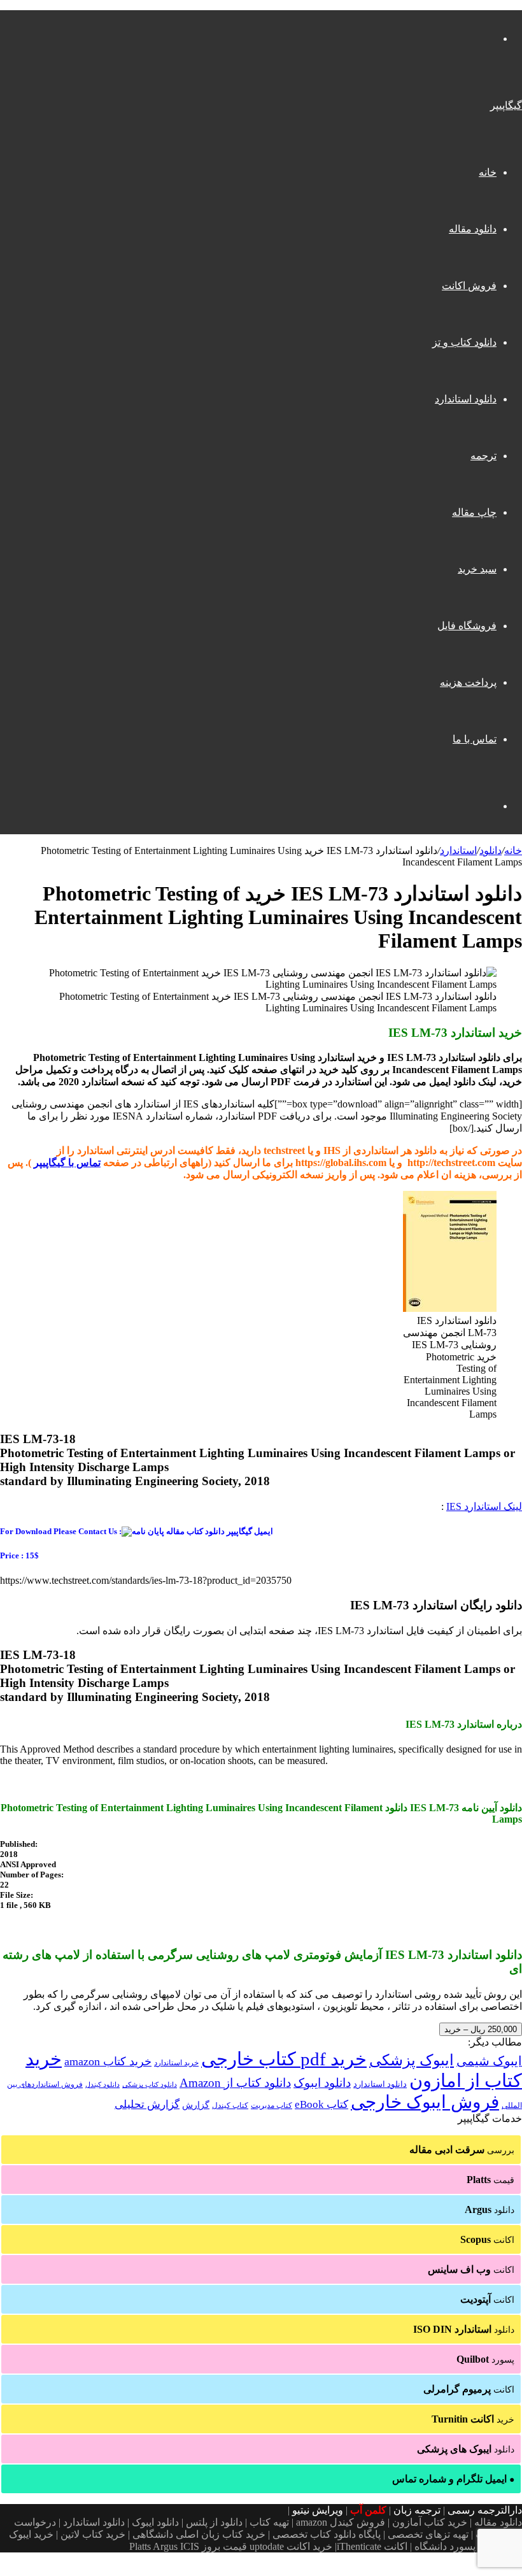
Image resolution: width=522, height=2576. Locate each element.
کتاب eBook (321, 2104)
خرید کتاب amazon (108, 2061)
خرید (473, 2419)
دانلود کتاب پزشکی (150, 2084)
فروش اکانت (469, 286)
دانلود (490, 850)
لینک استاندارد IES (484, 1506)
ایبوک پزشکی (412, 2060)
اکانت (487, 2239)
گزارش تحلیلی (147, 2104)
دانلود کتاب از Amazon (235, 2083)
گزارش (196, 2105)
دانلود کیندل (102, 2085)
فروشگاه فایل (467, 626)
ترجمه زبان (417, 2510)
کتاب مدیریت (272, 2105)
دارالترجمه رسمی (485, 2510)
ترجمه (483, 456)
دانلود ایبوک (322, 2083)
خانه (488, 172)
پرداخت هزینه (468, 682)
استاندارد (458, 850)
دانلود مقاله (473, 229)
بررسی (462, 2150)
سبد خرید (477, 569)
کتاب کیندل (230, 2105)
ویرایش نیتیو (318, 2510)
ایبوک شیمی (489, 2061)
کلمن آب (368, 2510)
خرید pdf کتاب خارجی (284, 2059)
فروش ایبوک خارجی (425, 2102)
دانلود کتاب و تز (464, 342)
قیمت (490, 2180)
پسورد (485, 2359)
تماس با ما (475, 739)
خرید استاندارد (176, 2063)
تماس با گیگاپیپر (67, 1163)
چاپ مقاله (474, 512)
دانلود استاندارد (466, 399)
